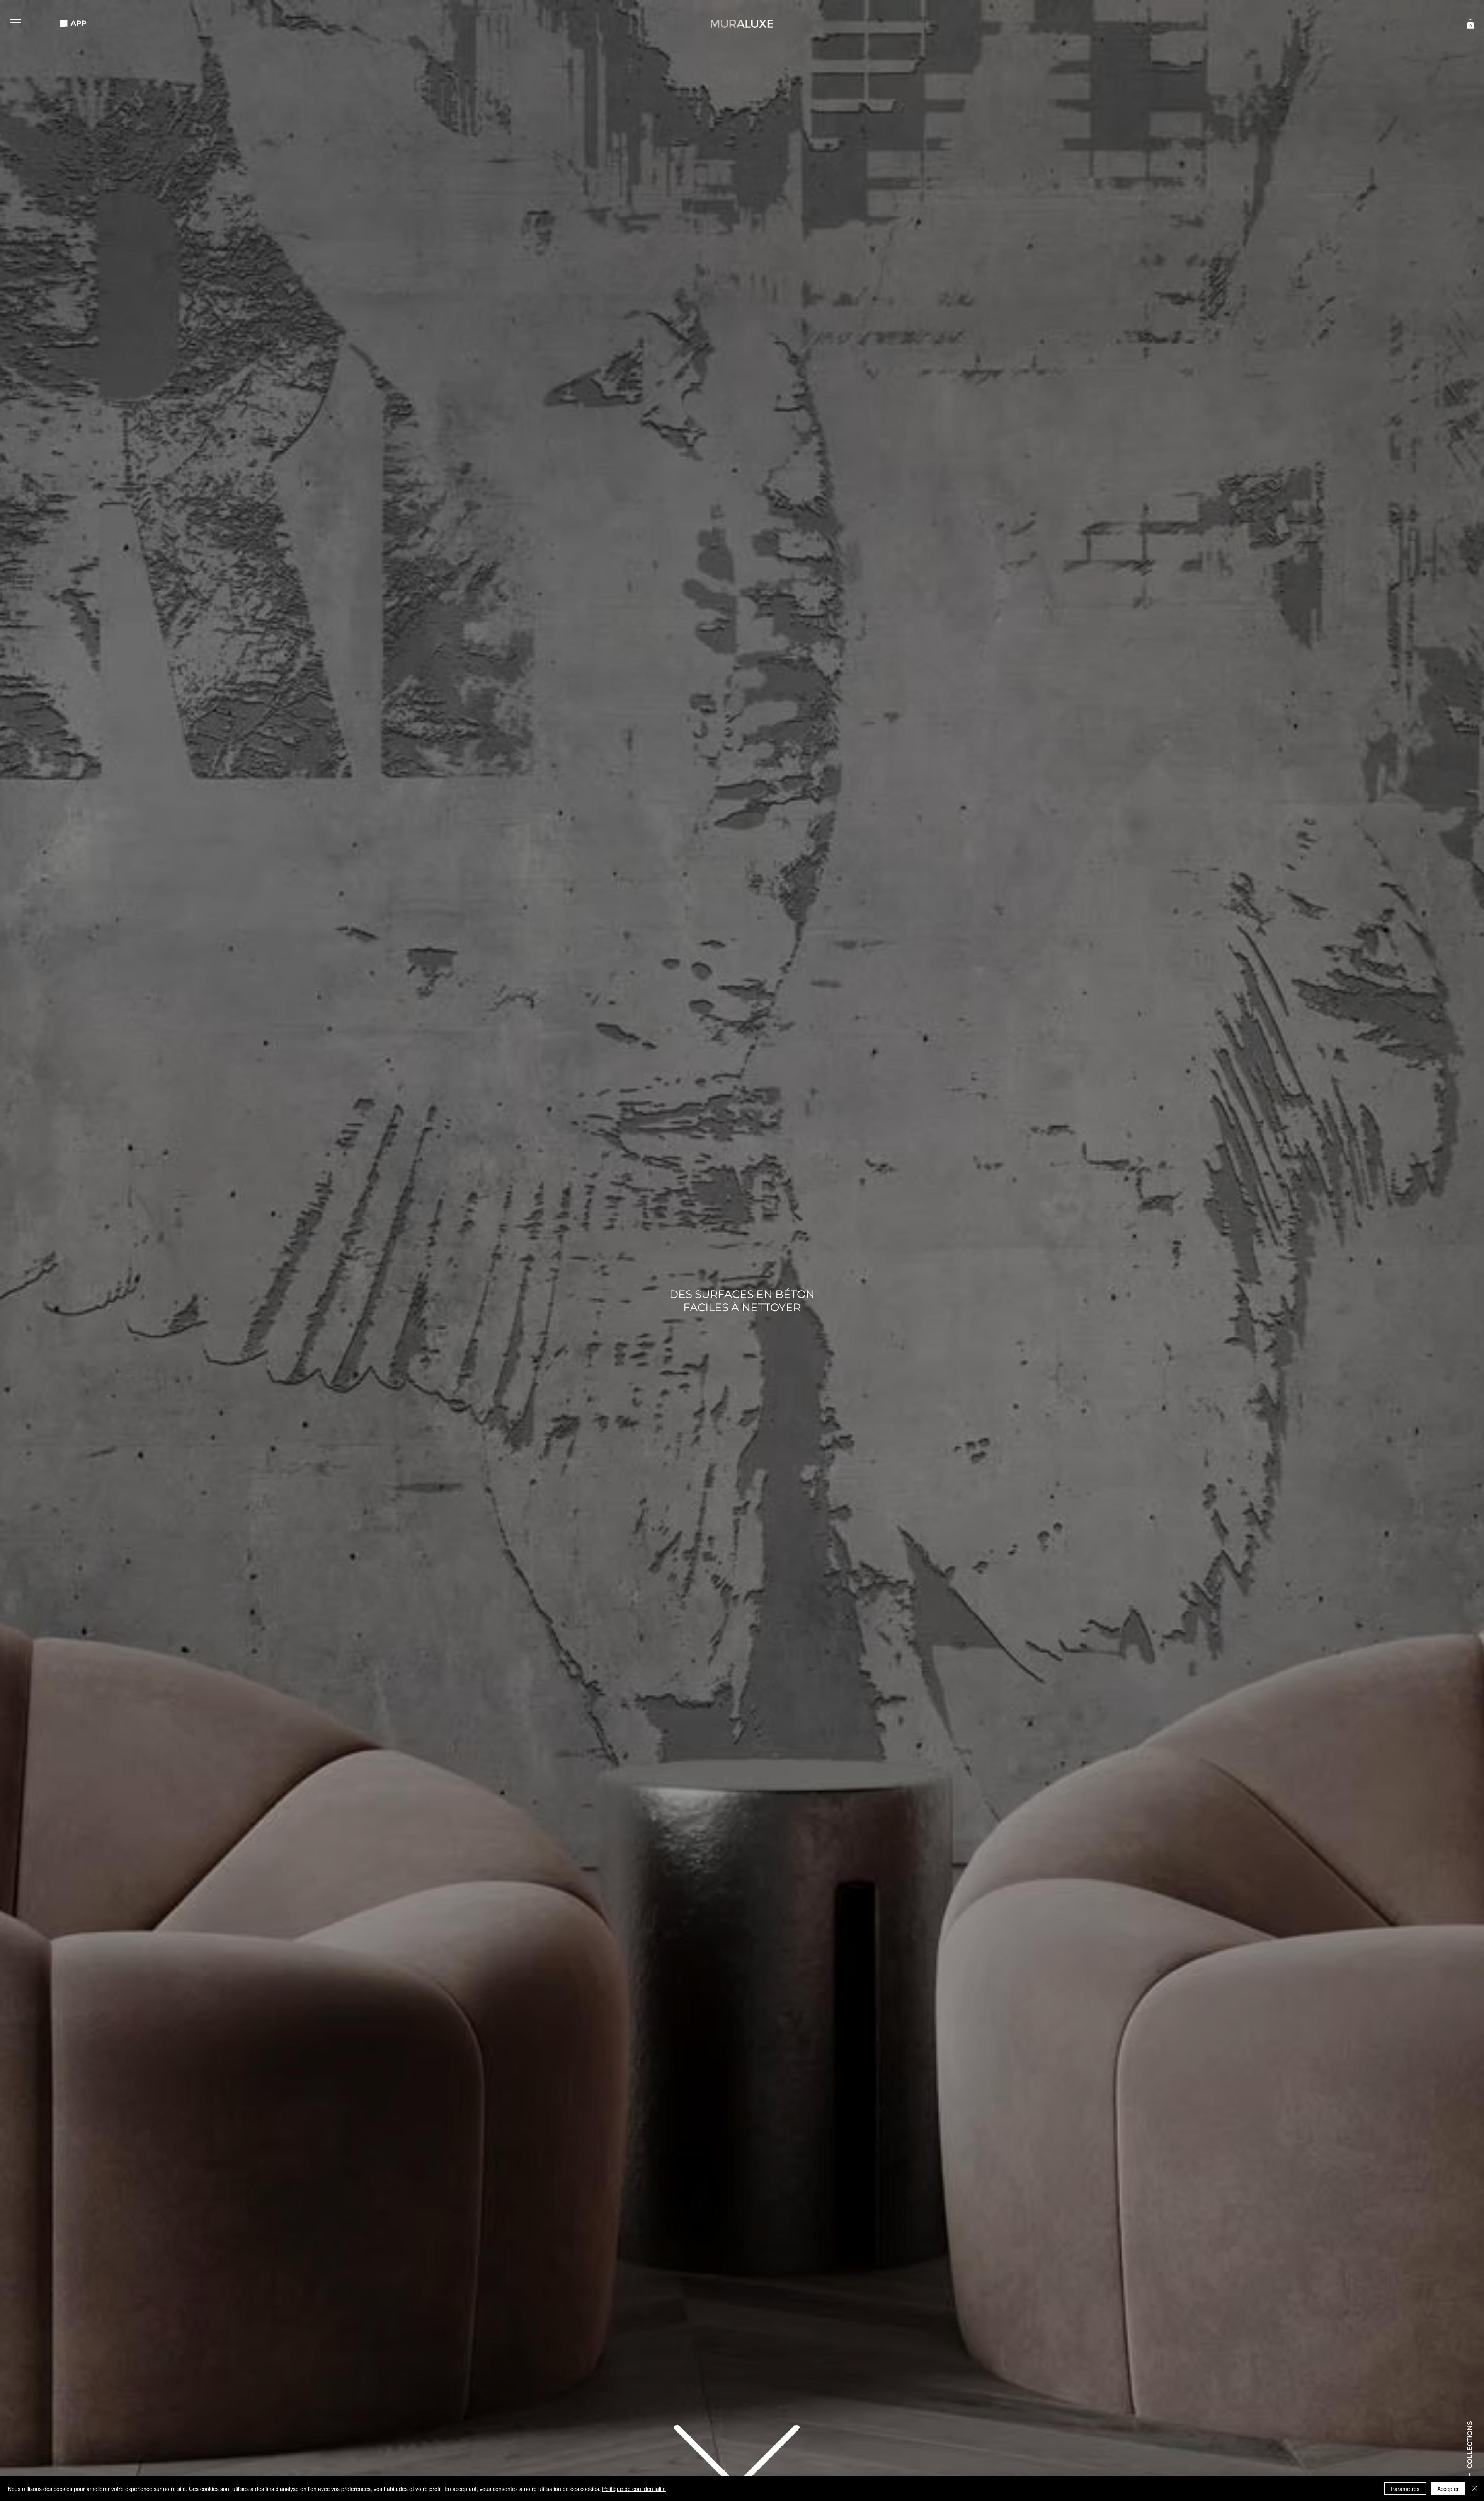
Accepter (1448, 2489)
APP (78, 23)
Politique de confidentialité (634, 2489)
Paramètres (1405, 2489)
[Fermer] (1475, 2489)
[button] (15, 23)
